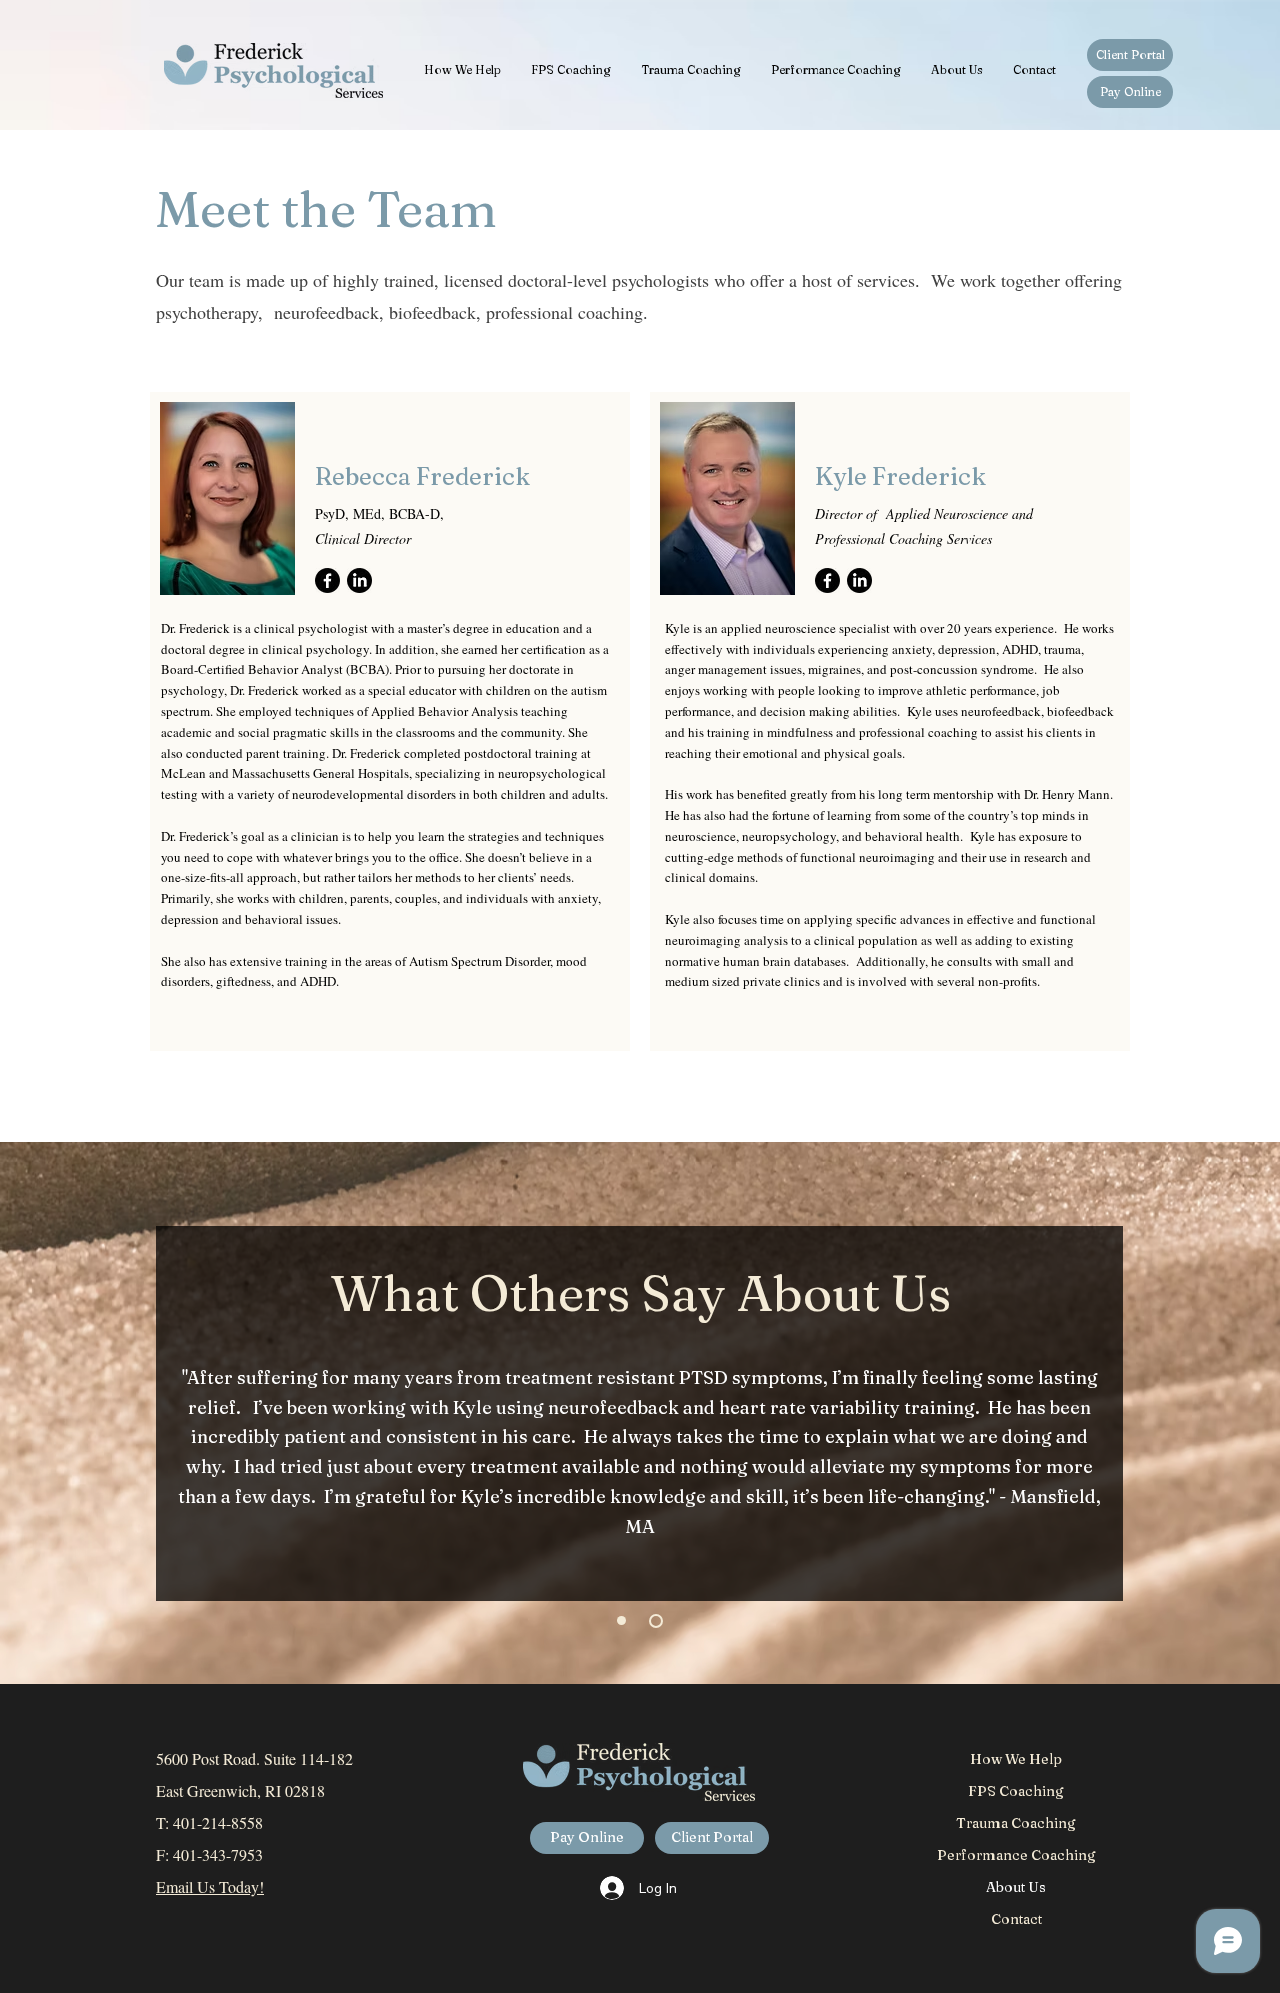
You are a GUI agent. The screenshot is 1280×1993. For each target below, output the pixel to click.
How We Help (1016, 1759)
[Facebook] (327, 580)
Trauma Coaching (1016, 1823)
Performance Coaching (1016, 1855)
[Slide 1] (621, 1620)
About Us (1016, 1887)
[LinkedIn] (359, 580)
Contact (1016, 1919)
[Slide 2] (656, 1621)
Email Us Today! (210, 1886)
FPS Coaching (1016, 1791)
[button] (462, 70)
